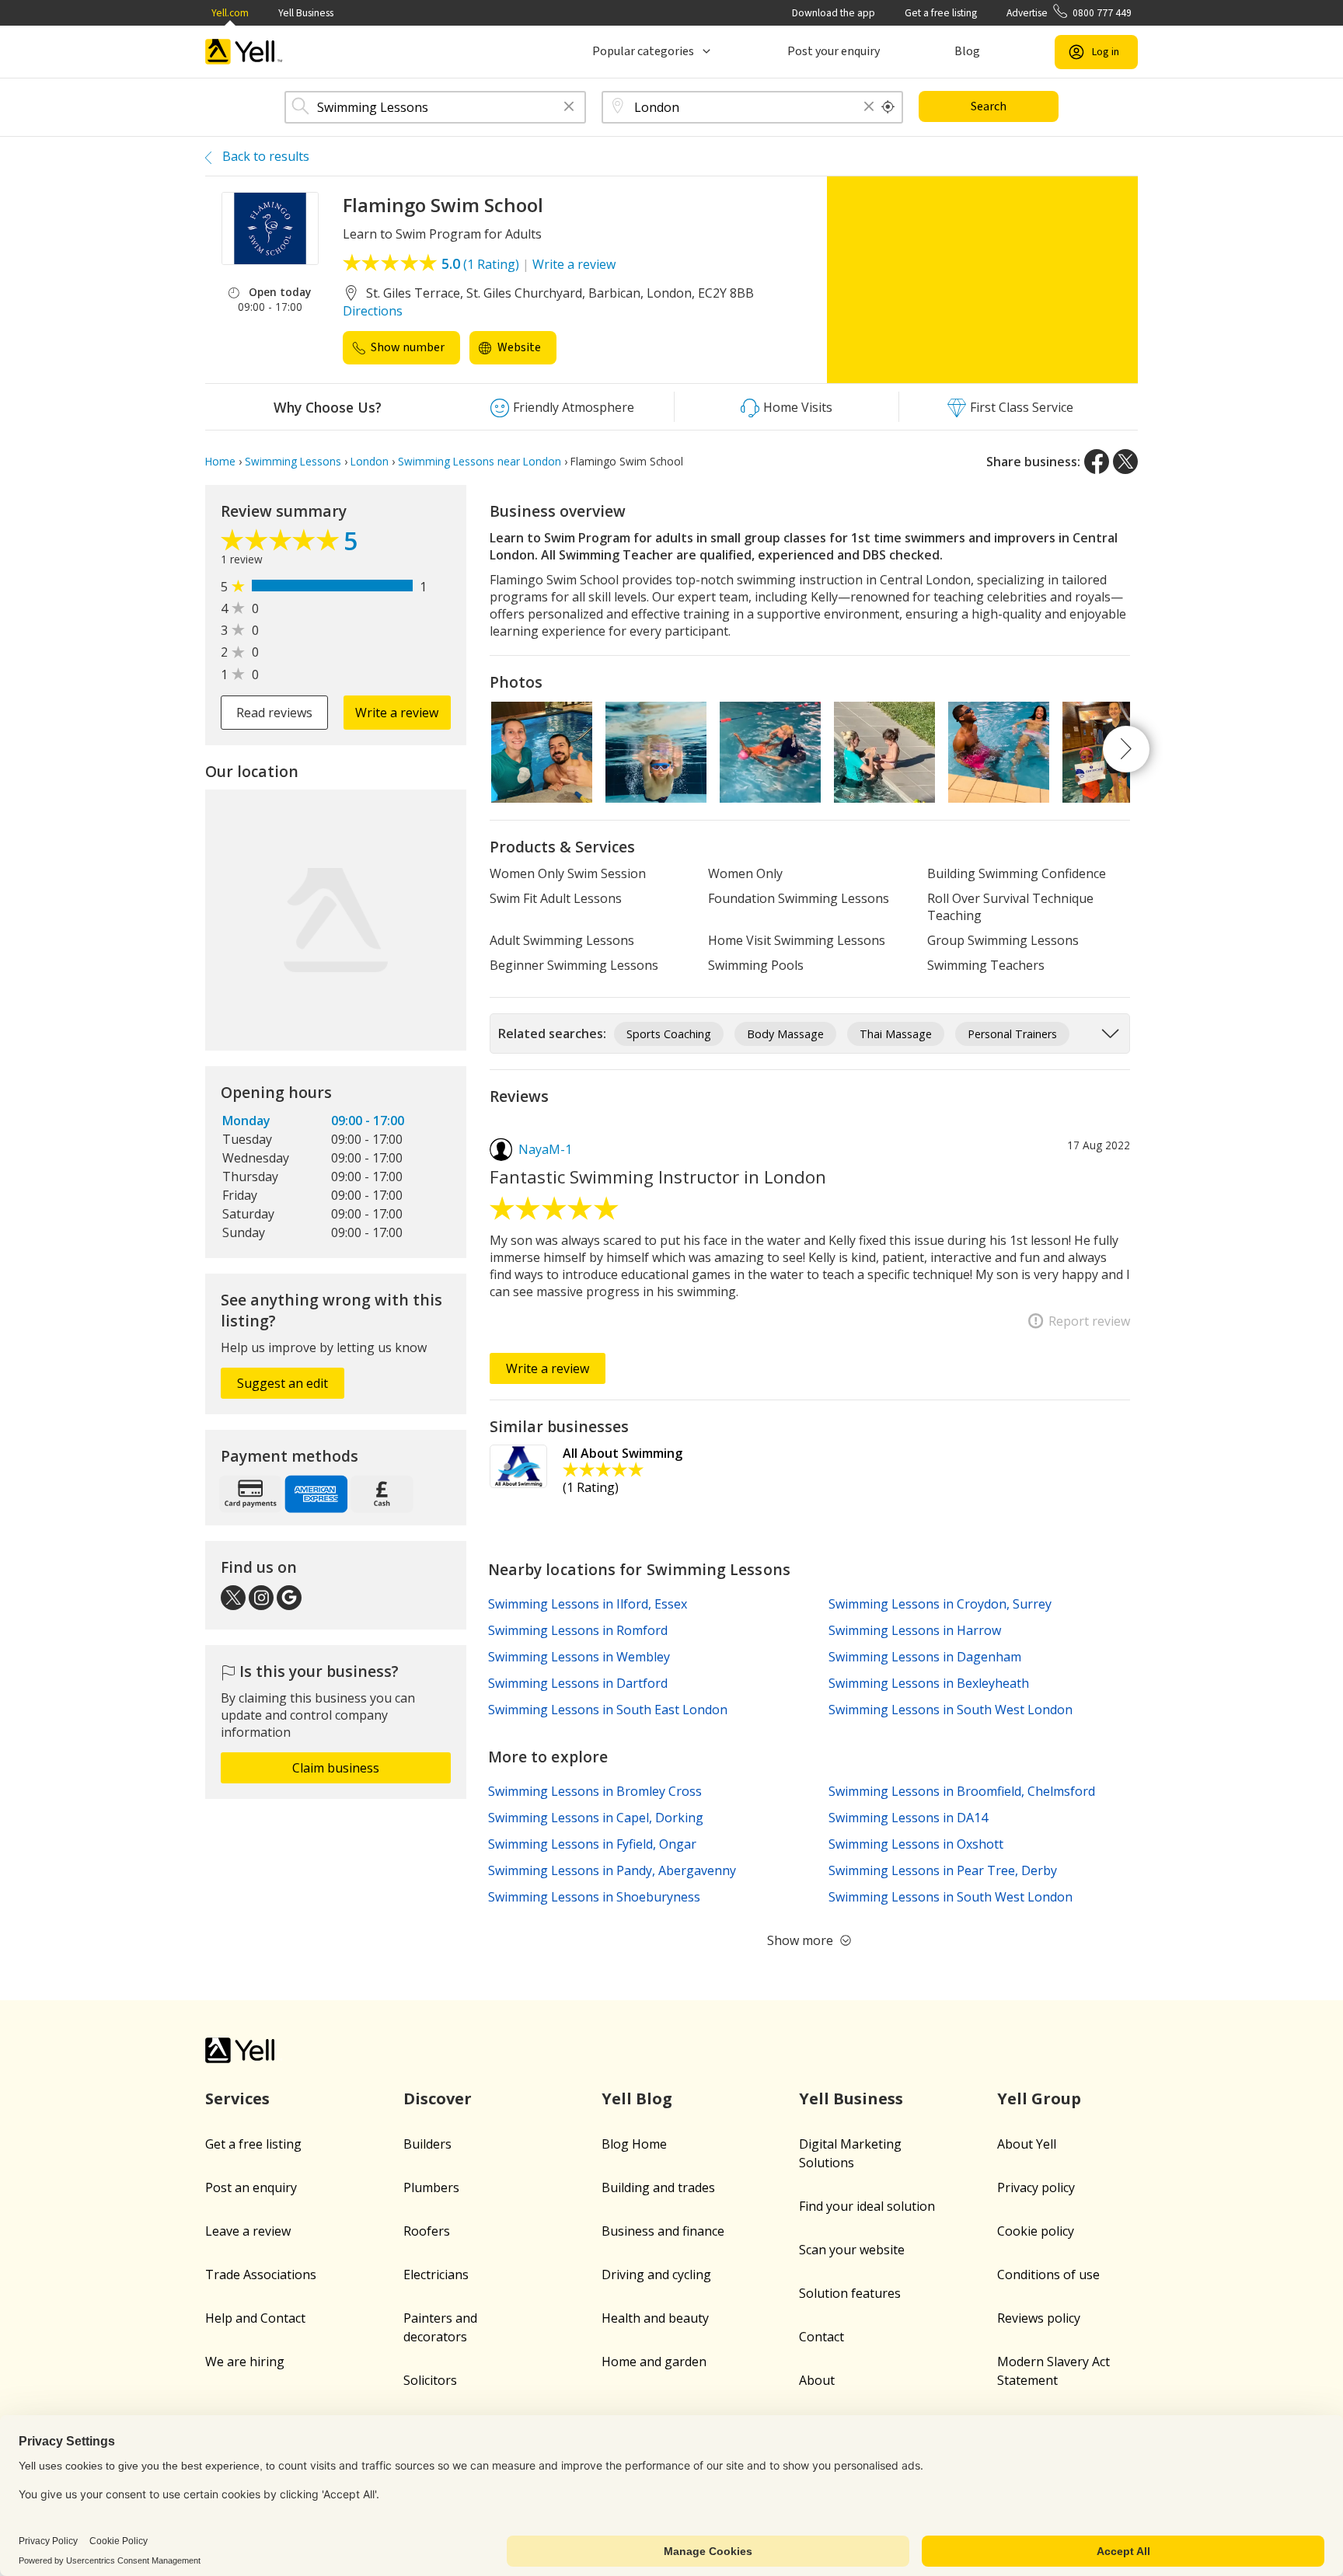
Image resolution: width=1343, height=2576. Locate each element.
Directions (373, 311)
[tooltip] (888, 107)
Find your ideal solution (867, 2206)
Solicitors (430, 2380)
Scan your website (852, 2250)
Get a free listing (941, 13)
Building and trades (658, 2187)
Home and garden (654, 2362)
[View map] (336, 920)
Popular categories (643, 51)
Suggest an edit (283, 1383)
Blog (967, 51)
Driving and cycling (656, 2274)
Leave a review (248, 2231)
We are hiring (245, 2362)
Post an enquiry (251, 2187)
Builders (427, 2144)
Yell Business (306, 13)
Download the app (834, 13)
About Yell (1027, 2144)
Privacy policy (1036, 2187)
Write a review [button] (397, 713)
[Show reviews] (282, 544)
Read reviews (274, 713)
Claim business (336, 1768)
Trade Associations (261, 2274)
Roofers (427, 2231)
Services (237, 2098)
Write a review (574, 264)
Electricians (436, 2274)
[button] (569, 108)
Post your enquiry (834, 51)
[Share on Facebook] (1097, 462)
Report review (1089, 1321)
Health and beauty (655, 2318)
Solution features (850, 2293)
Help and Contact (255, 2318)
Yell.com (230, 13)
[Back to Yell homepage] (244, 52)
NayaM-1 (545, 1149)
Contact (821, 2337)
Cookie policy (1036, 2231)
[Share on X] (1125, 462)
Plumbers (431, 2187)
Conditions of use (1048, 2274)
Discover (438, 2098)
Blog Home (634, 2144)
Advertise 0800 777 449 (1069, 13)
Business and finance (663, 2231)
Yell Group (1039, 2098)
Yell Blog (637, 2098)
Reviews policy (1039, 2318)
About (817, 2380)
